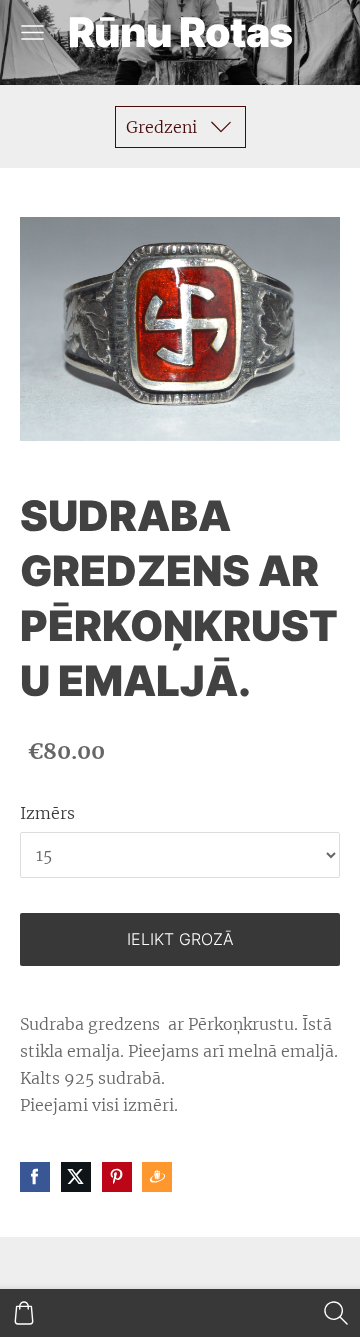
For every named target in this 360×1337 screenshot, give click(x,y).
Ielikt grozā (180, 939)
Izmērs (47, 813)
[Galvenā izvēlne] (32, 32)
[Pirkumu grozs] (24, 1313)
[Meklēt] (336, 1313)
